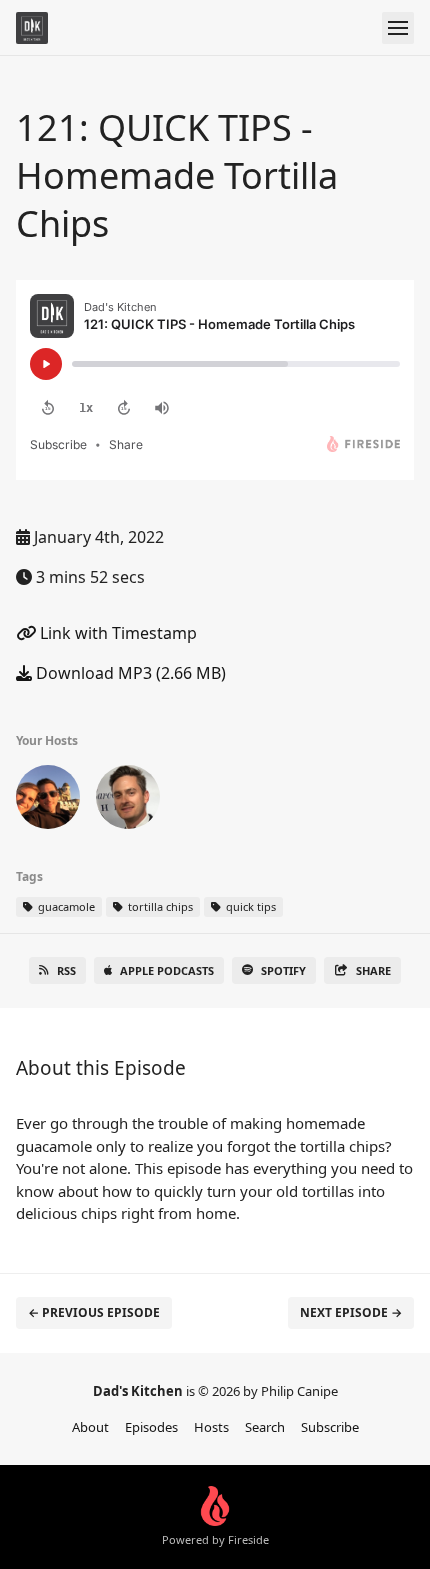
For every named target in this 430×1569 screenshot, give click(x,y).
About (90, 1427)
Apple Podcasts (167, 970)
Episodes (151, 1427)
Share (373, 970)
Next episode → (351, 1312)
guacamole (65, 906)
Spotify (283, 970)
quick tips (249, 906)
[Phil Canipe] (128, 801)
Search (265, 1427)
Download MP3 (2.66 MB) (129, 673)
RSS (66, 970)
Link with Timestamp (116, 633)
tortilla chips (159, 906)
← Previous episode (94, 1312)
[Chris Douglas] (48, 801)
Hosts (211, 1427)
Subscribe (330, 1427)
